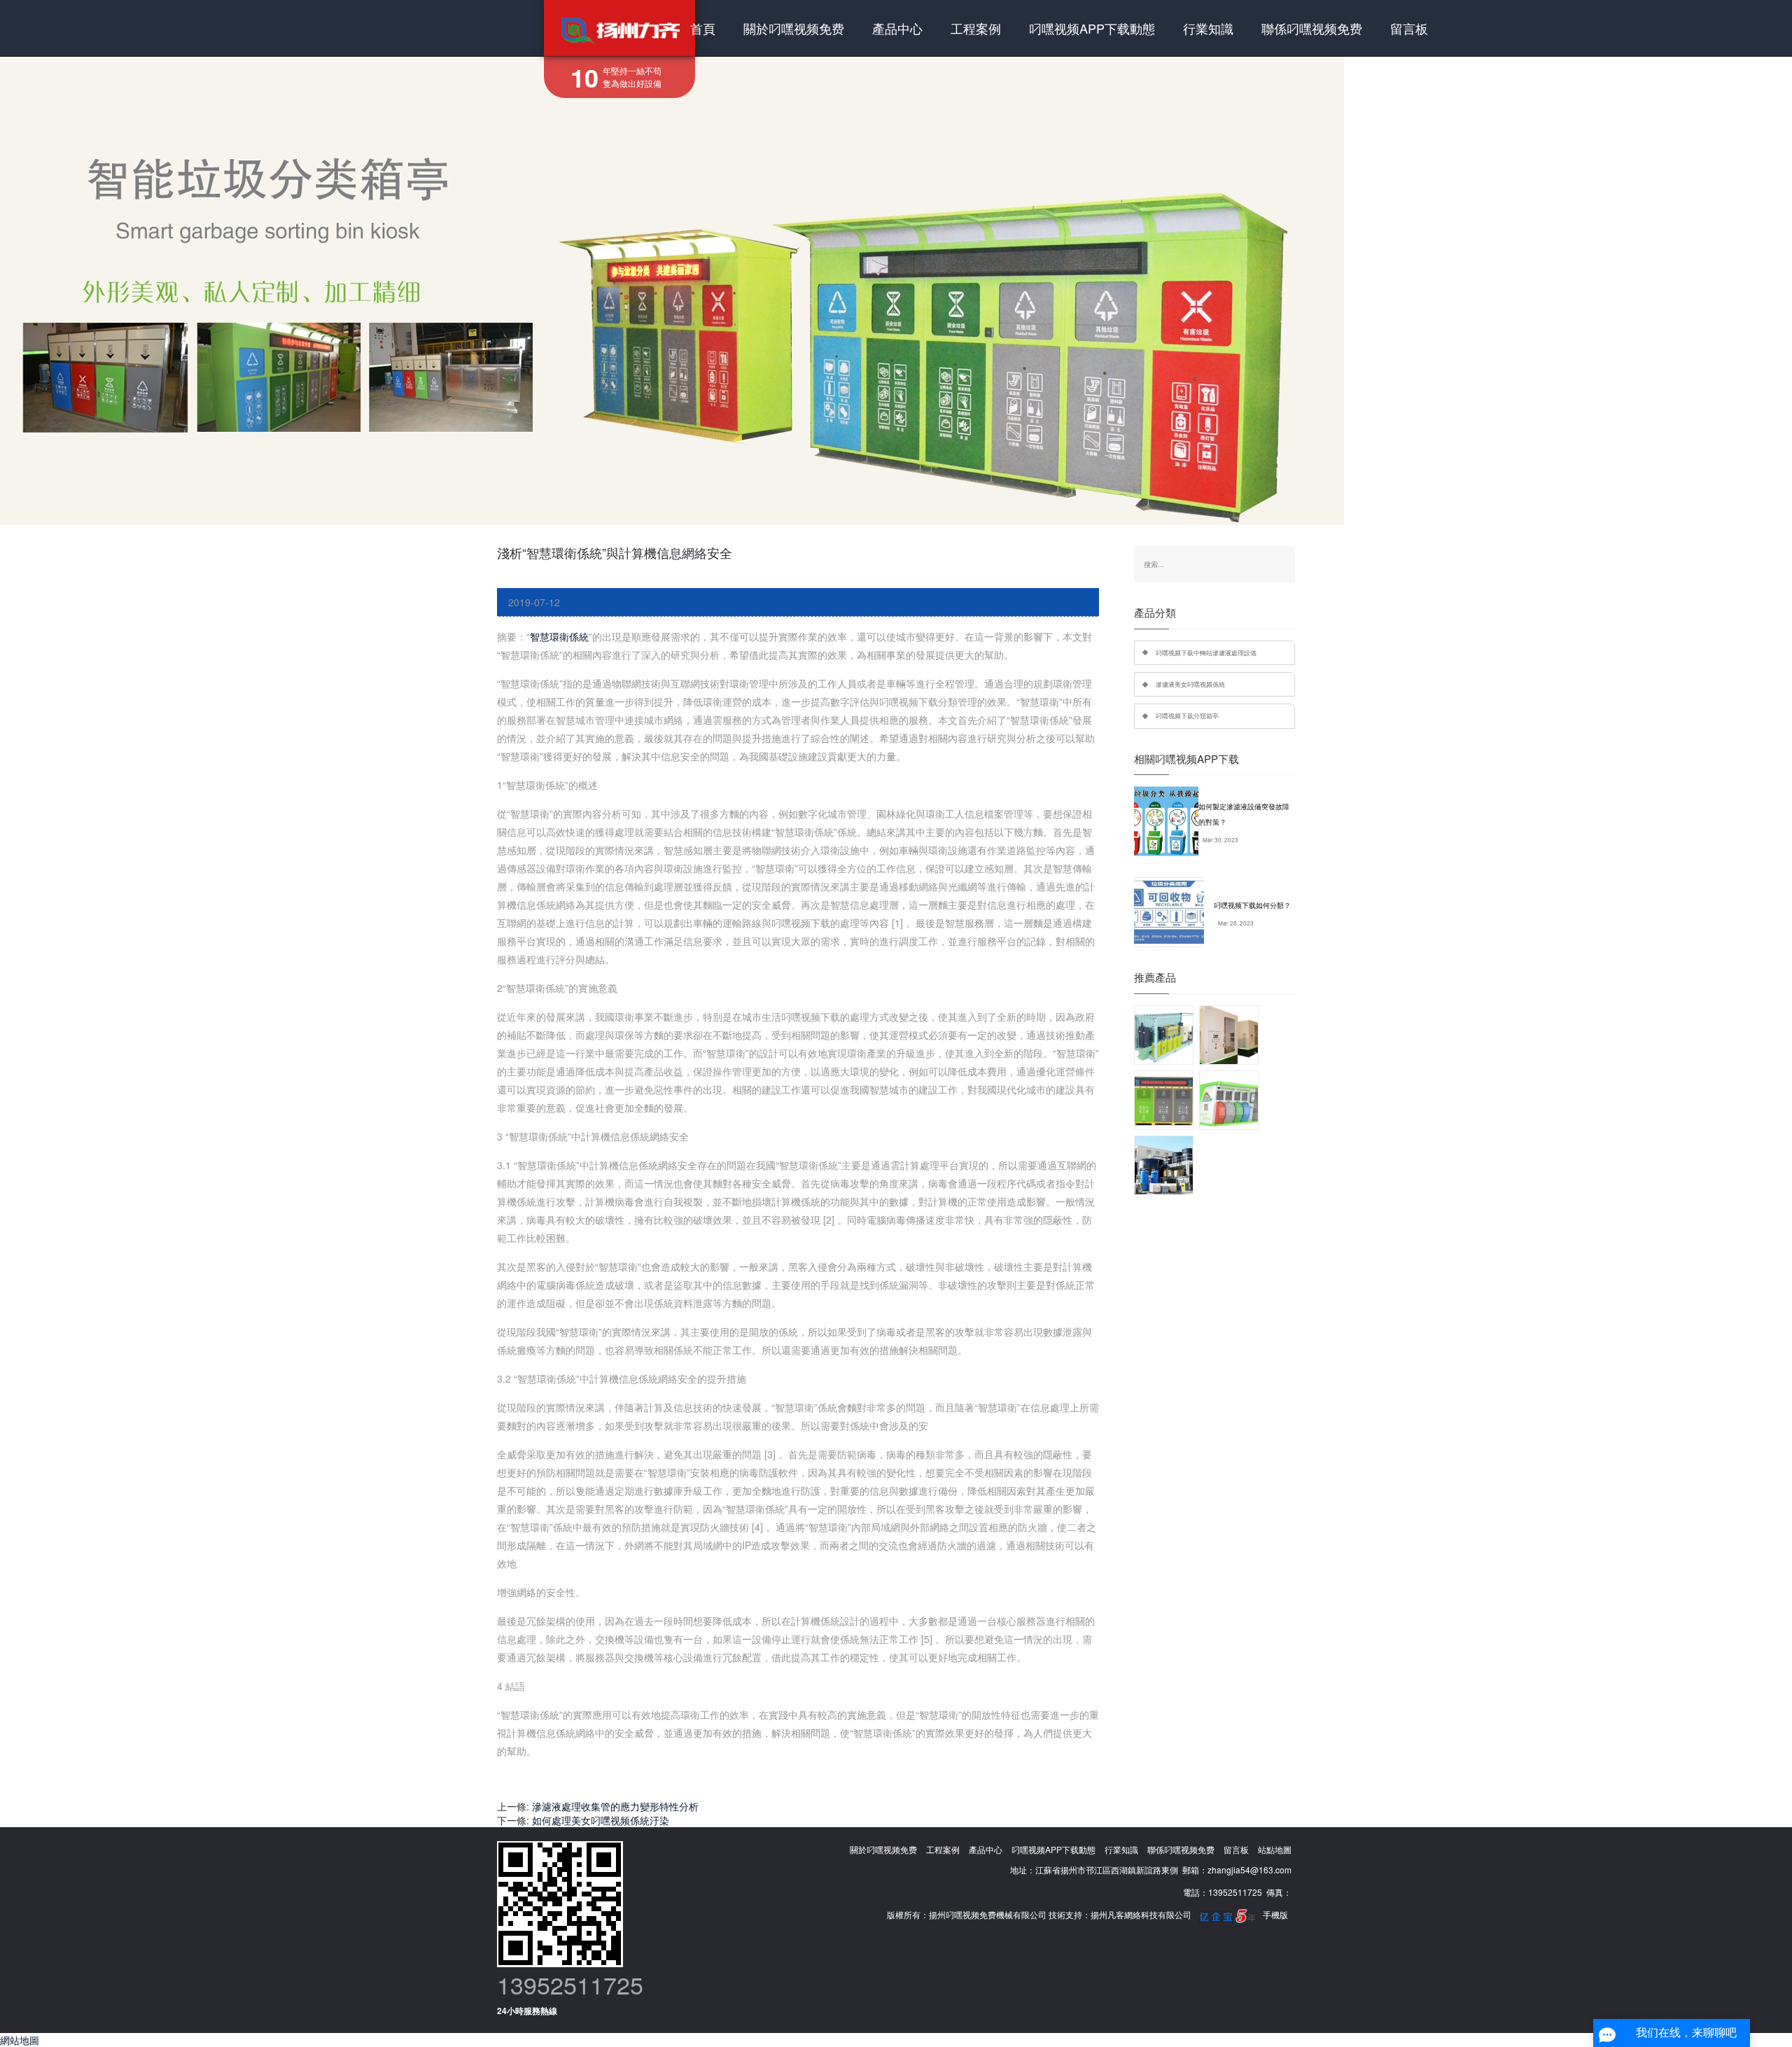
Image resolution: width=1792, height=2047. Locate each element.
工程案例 (976, 28)
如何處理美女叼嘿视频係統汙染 (601, 1820)
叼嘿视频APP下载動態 (1092, 28)
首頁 (703, 28)
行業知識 (1208, 28)
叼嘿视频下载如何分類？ (1252, 905)
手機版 (1275, 1914)
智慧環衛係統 (559, 636)
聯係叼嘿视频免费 (1312, 28)
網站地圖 (20, 2040)
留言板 (1409, 28)
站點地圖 (1275, 1849)
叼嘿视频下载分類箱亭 (1187, 715)
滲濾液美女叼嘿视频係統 (1190, 684)
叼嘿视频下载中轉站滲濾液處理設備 (1206, 652)
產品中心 (897, 28)
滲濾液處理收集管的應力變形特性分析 (615, 1806)
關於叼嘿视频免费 (794, 28)
